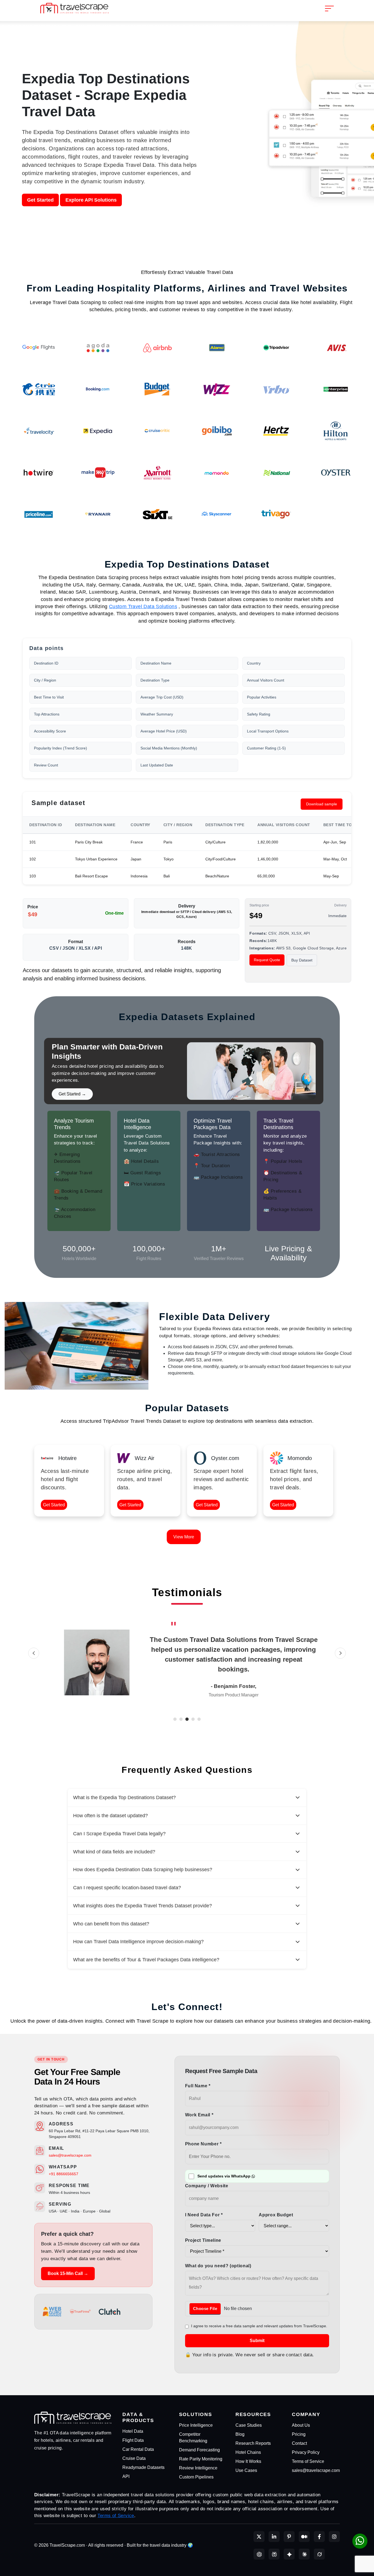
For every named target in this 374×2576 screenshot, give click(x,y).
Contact (299, 2443)
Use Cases (246, 2470)
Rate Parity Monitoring (201, 2459)
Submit (257, 2341)
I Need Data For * (204, 2215)
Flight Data (133, 2440)
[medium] (304, 2537)
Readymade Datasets (143, 2467)
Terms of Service (308, 2461)
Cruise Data (134, 2458)
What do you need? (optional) (218, 2266)
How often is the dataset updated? (110, 1816)
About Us (301, 2425)
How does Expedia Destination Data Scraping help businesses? (143, 1870)
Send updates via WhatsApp (224, 2176)
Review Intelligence (198, 2468)
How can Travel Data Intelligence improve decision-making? (138, 1942)
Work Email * (199, 2115)
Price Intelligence (196, 2425)
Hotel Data (133, 2431)
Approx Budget (276, 2215)
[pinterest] (289, 2537)
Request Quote (267, 960)
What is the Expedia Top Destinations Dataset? (124, 1798)
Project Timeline (203, 2240)
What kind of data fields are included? (114, 1852)
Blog (240, 2434)
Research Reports (253, 2443)
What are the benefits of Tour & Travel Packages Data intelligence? (146, 1960)
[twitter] (259, 2537)
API (126, 2476)
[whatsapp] (360, 2541)
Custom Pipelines (196, 2477)
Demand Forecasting (199, 2450)
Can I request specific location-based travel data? (127, 1888)
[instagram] (334, 2537)
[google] (289, 2554)
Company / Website (207, 2186)
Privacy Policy (306, 2452)
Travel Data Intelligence (221, 1640)
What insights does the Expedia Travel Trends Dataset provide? (143, 1906)
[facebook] (319, 2537)
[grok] (319, 2554)
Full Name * (198, 2086)
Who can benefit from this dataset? (111, 1924)
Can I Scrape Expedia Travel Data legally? (119, 1834)
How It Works (248, 2461)
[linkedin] (274, 2537)
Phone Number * (203, 2144)
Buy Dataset (302, 960)
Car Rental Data (138, 2449)
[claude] (304, 2554)
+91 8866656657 (64, 2174)
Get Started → (72, 1094)
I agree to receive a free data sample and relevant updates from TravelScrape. (259, 2326)
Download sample (322, 804)
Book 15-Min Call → (68, 2273)
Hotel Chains (248, 2452)
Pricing (299, 2434)
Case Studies (249, 2425)
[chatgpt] (259, 2554)
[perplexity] (274, 2554)
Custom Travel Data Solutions (143, 606)
